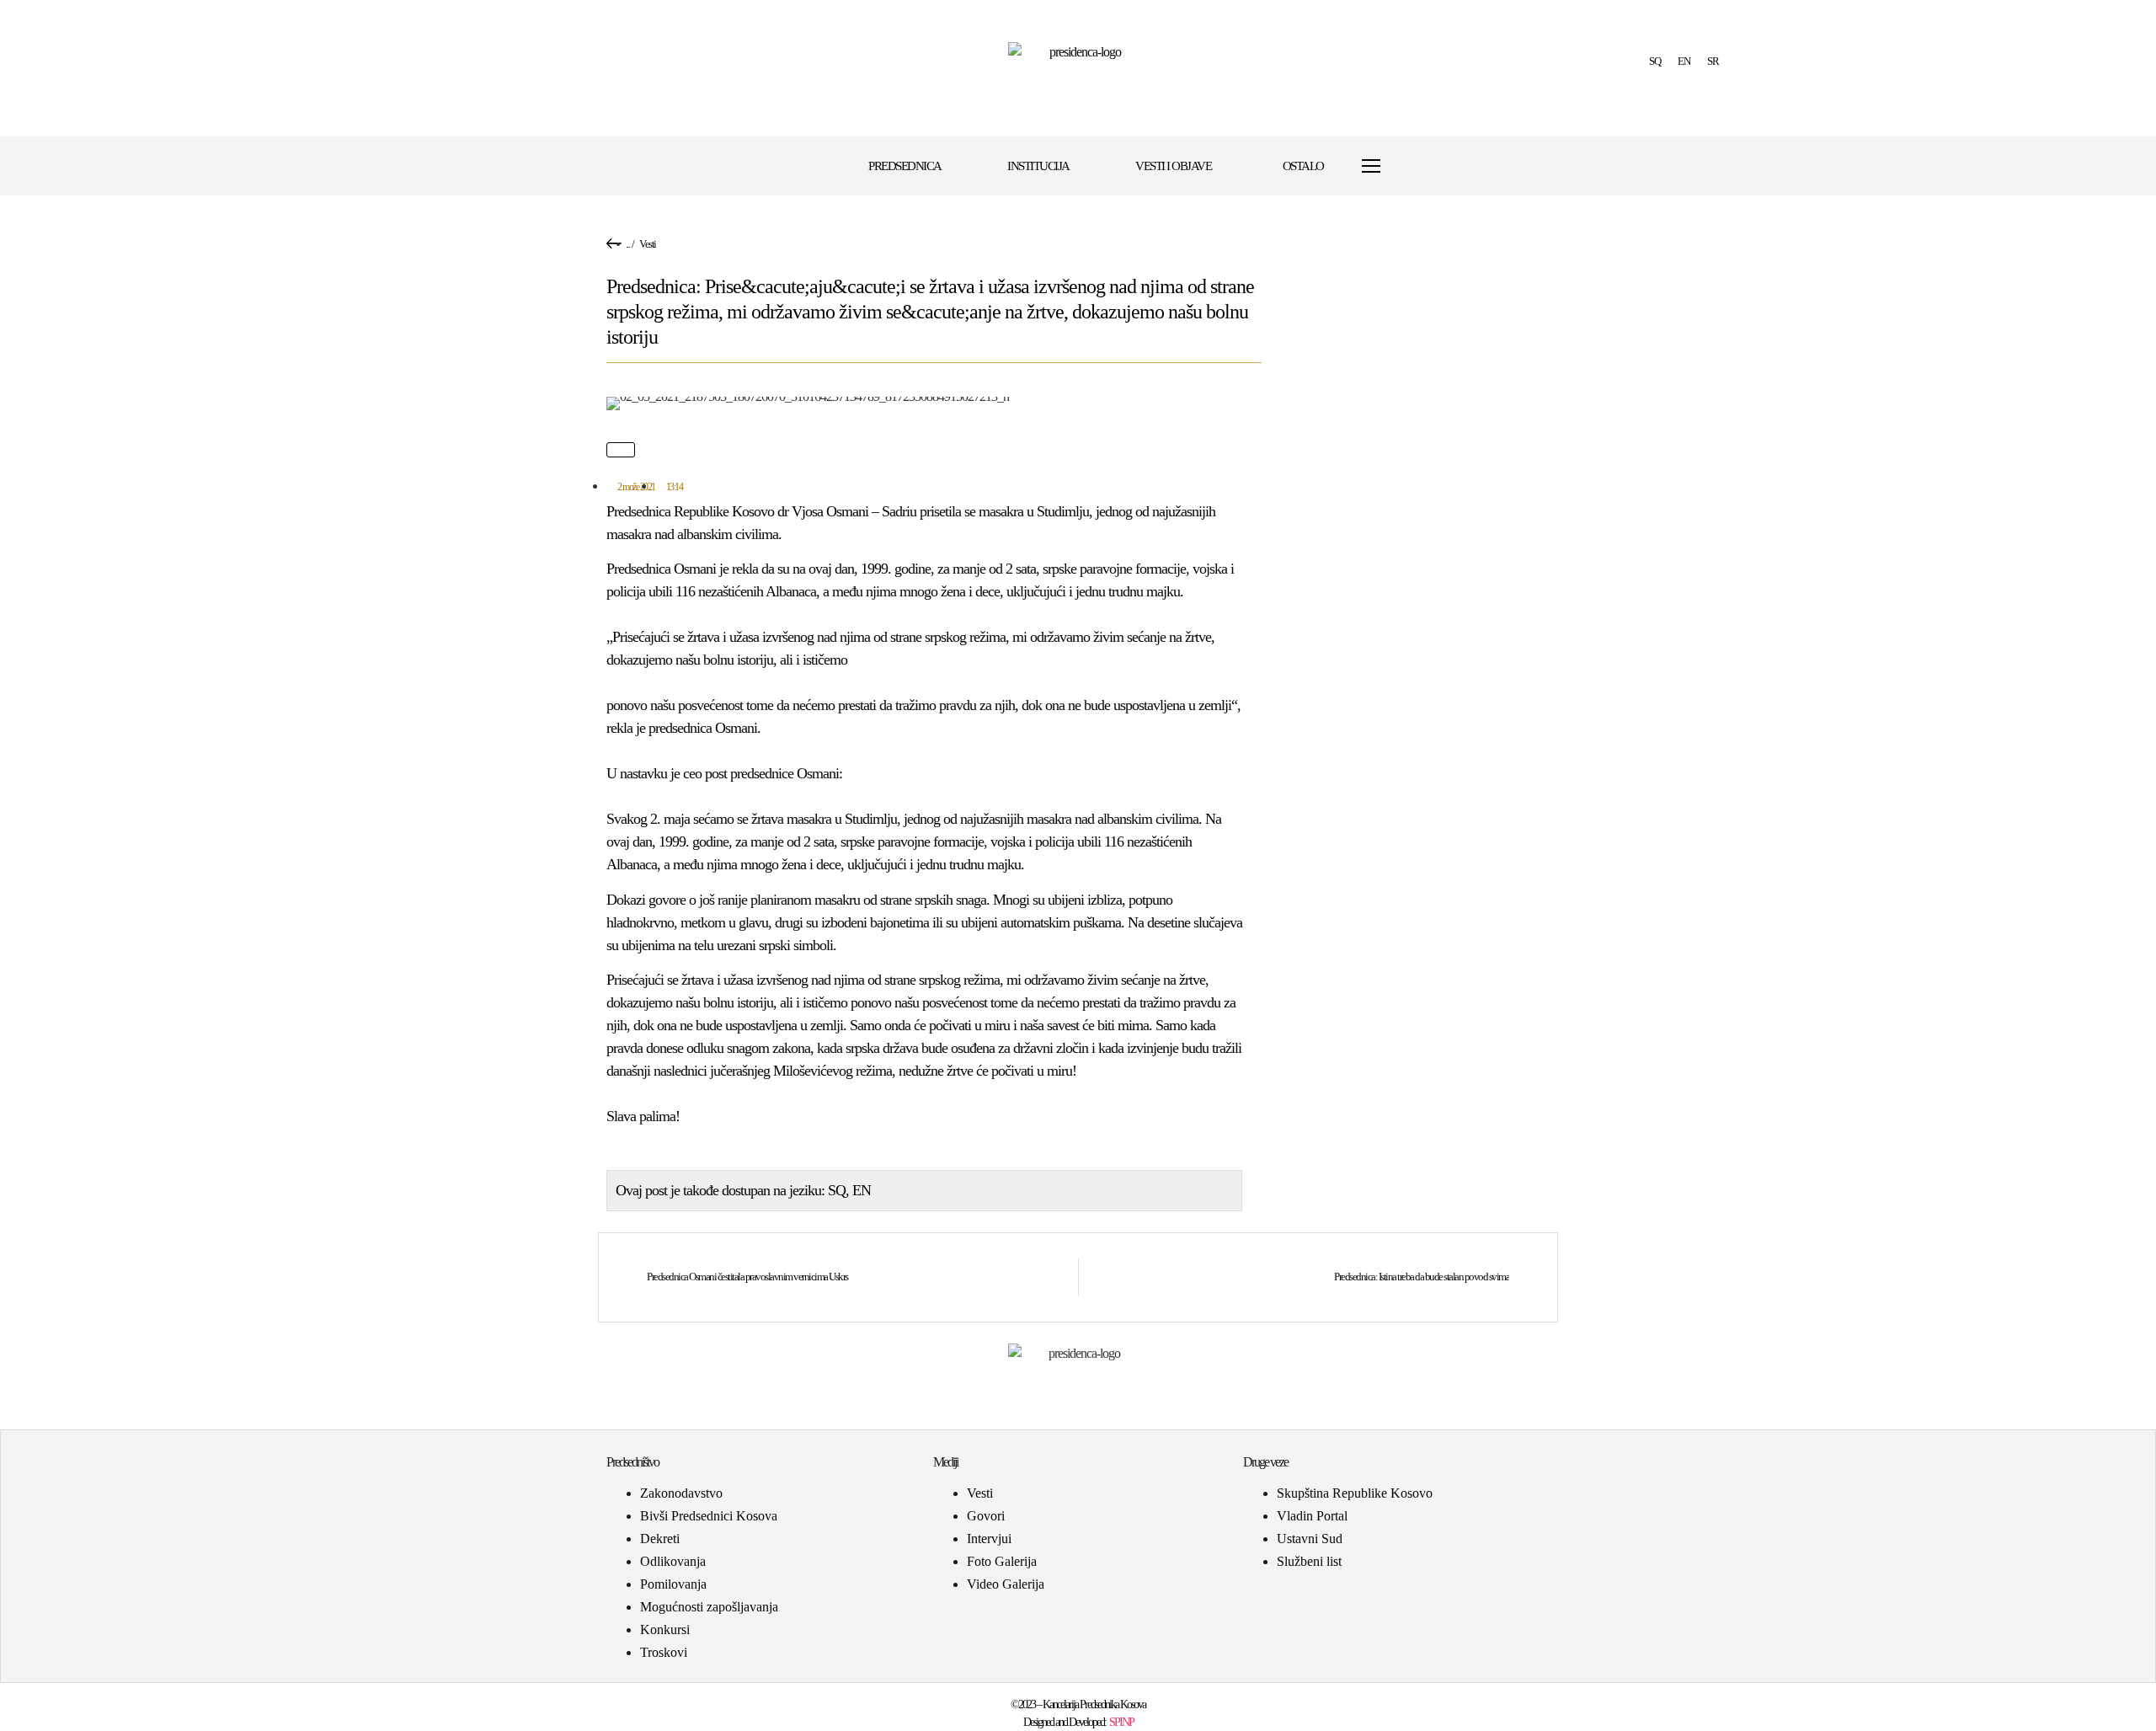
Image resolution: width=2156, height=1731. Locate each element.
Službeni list (1309, 1561)
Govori (986, 1516)
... (628, 244)
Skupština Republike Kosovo (1355, 1493)
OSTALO (1303, 166)
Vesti (648, 244)
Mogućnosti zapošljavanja (709, 1607)
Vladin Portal (1312, 1516)
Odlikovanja (673, 1561)
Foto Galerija (1002, 1561)
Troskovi (664, 1652)
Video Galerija (1006, 1584)
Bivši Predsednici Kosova (709, 1516)
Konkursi (665, 1629)
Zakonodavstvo (681, 1493)
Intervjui (989, 1539)
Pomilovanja (673, 1584)
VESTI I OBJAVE (1173, 166)
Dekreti (660, 1539)
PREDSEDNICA (905, 166)
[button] (1412, 166)
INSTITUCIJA (1038, 166)
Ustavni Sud (1310, 1539)
